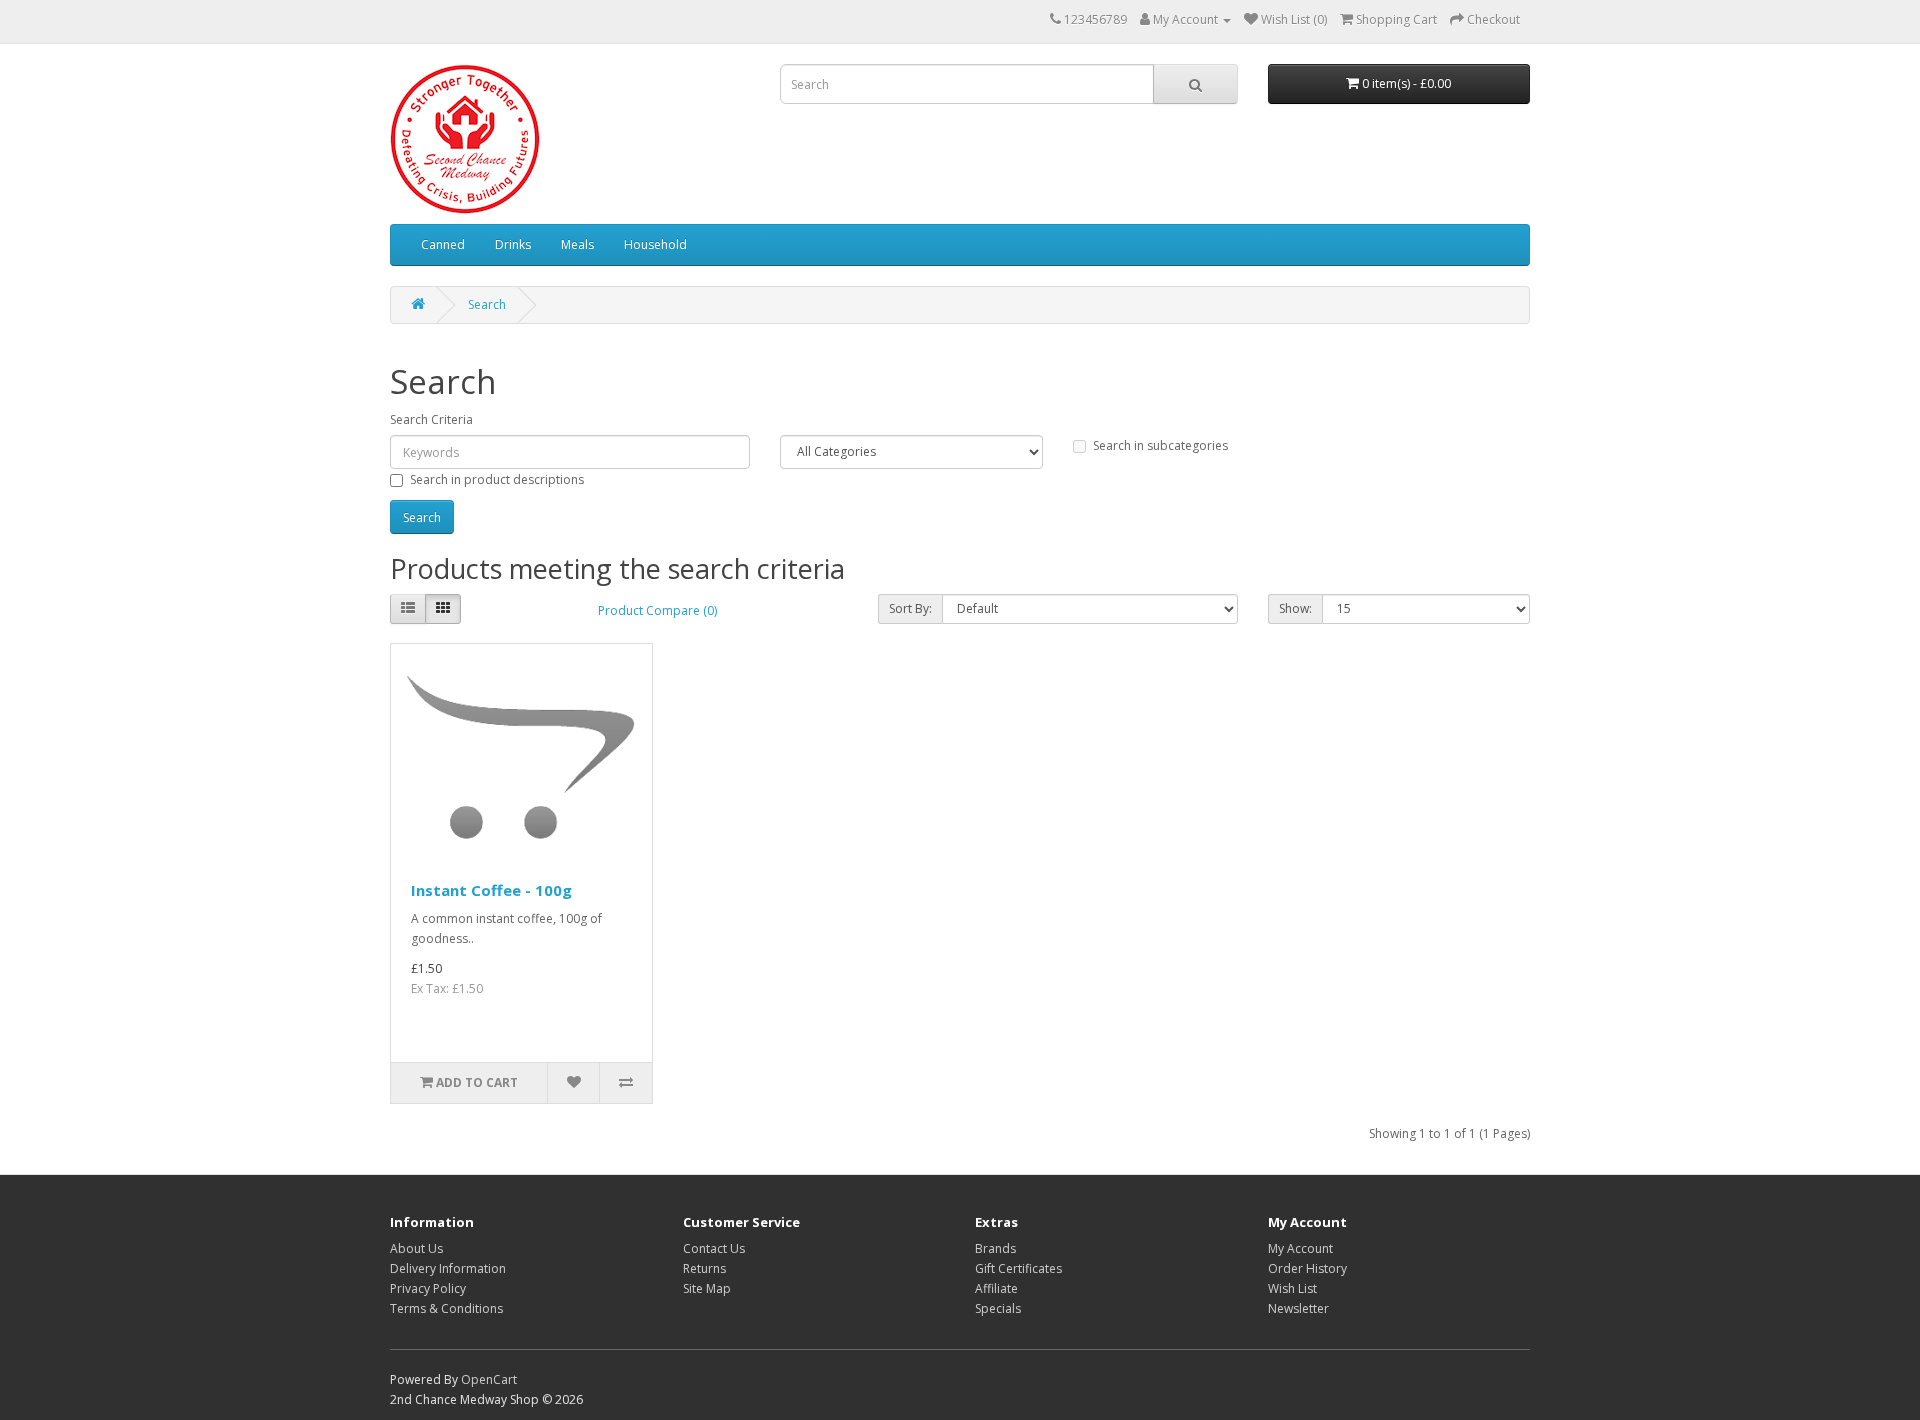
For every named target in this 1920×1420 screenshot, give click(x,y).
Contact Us (714, 1248)
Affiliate (996, 1288)
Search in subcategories (1160, 445)
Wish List (1292, 1288)
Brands (995, 1248)
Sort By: (910, 608)
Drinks (513, 244)
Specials (998, 1308)
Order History (1307, 1268)
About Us (416, 1248)
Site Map (707, 1288)
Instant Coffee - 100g (491, 890)
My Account (1300, 1248)
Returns (704, 1268)
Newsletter (1298, 1308)
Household (655, 244)
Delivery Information (448, 1268)
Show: (1295, 608)
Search (487, 304)
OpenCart (489, 1379)
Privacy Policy (428, 1288)
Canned (443, 244)
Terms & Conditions (446, 1308)
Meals (577, 244)
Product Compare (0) (657, 610)
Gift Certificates (1018, 1268)
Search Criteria (431, 419)
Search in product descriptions (497, 479)
